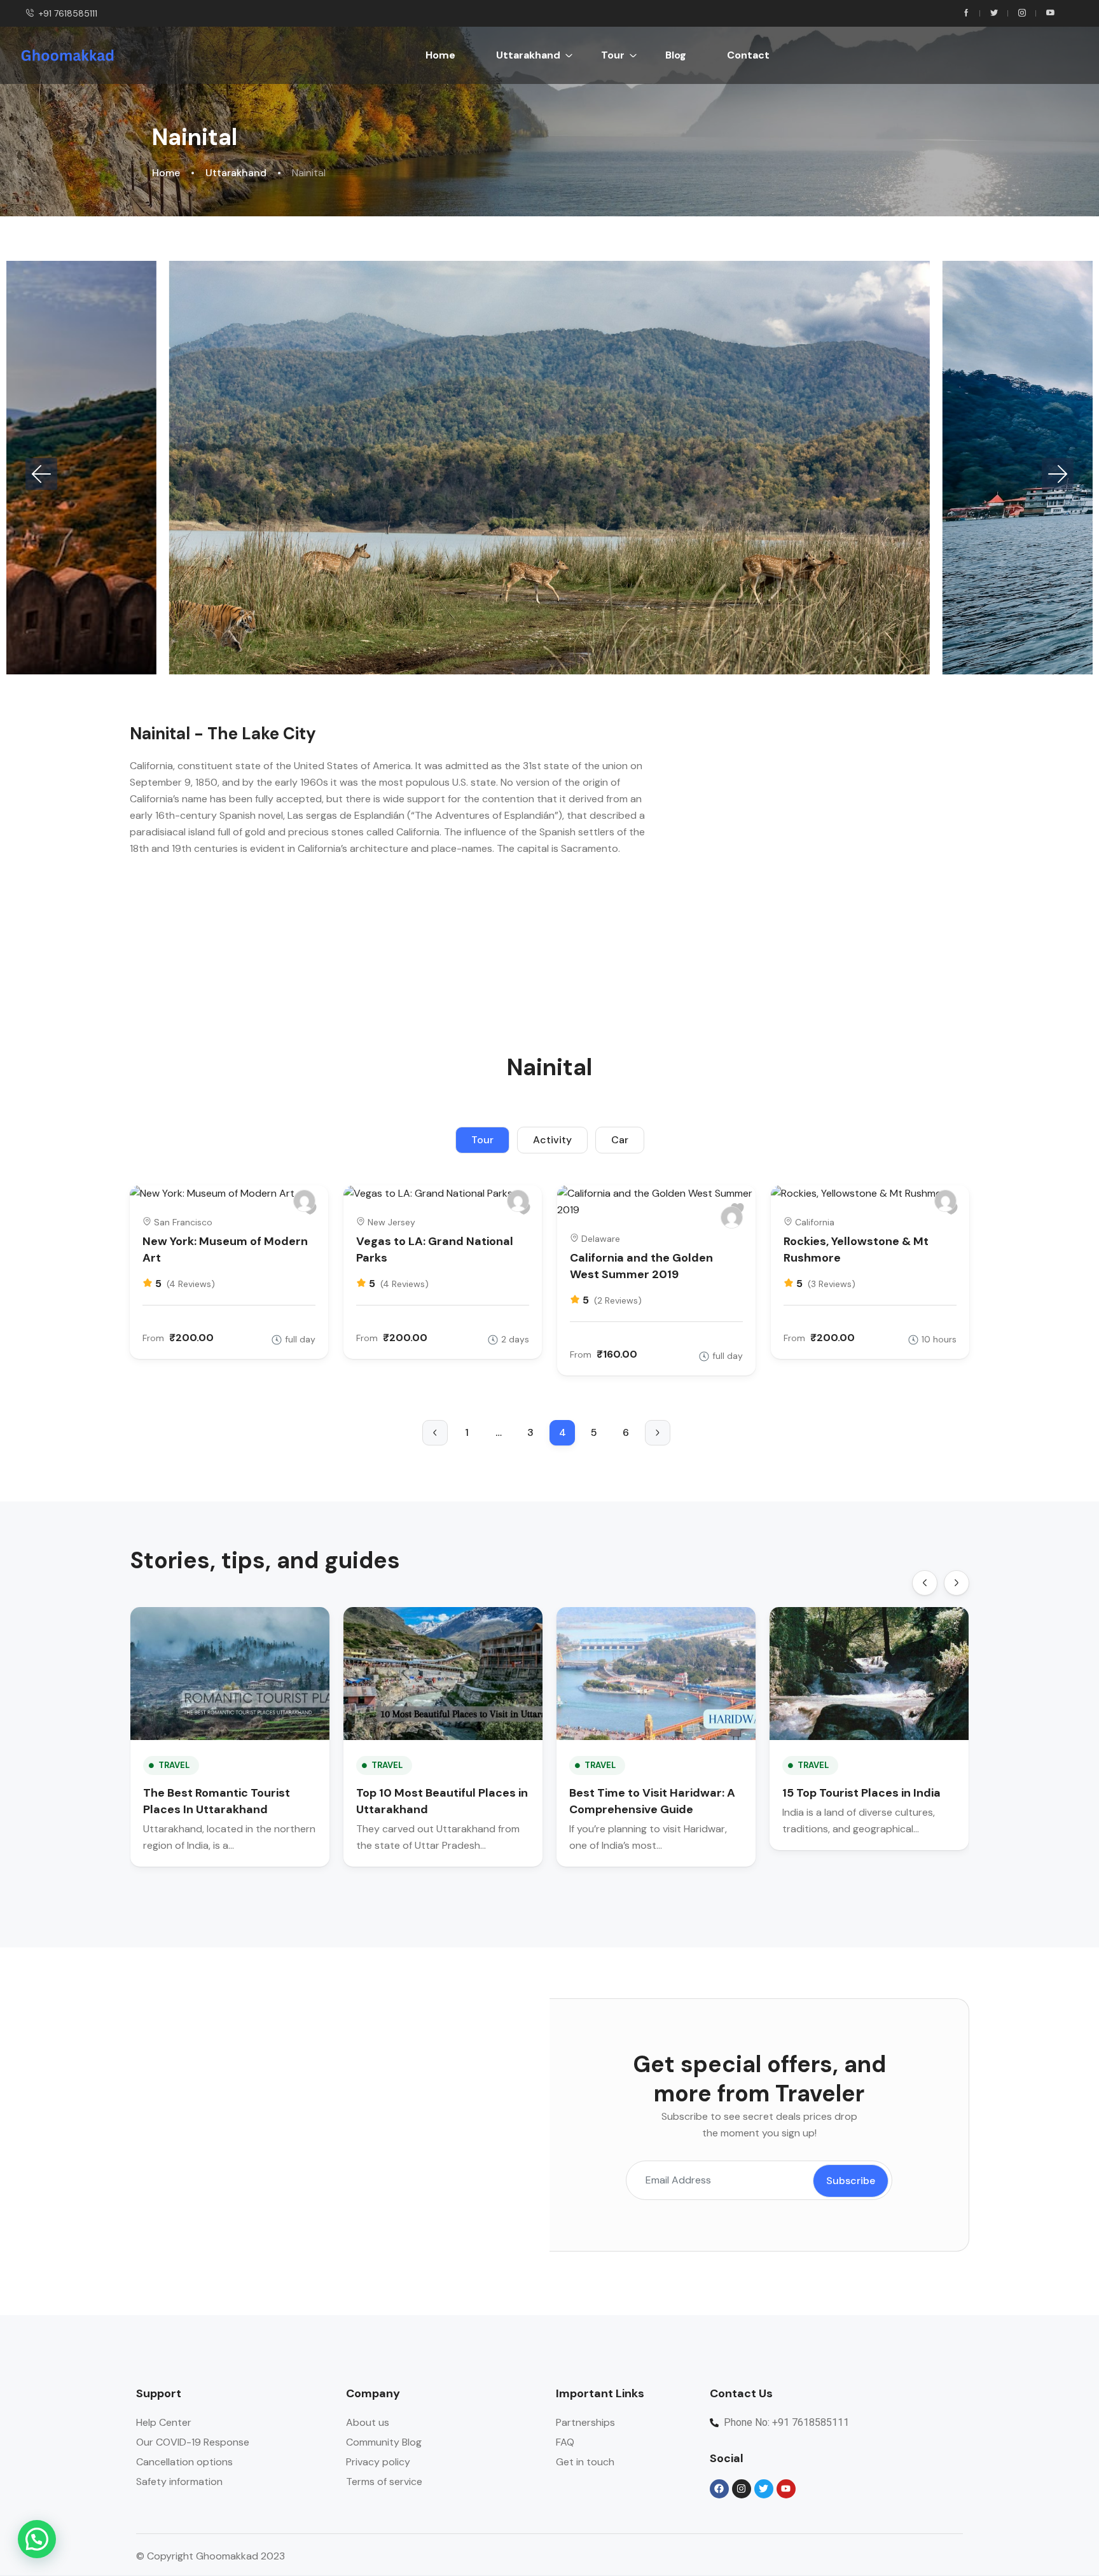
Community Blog (384, 2442)
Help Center (164, 2422)
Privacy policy (378, 2462)
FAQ (565, 2442)
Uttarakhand (528, 55)
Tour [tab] (482, 1140)
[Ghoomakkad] (304, 1201)
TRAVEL (174, 1765)
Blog (676, 55)
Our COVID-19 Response (193, 2442)
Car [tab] (620, 1140)
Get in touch (585, 2462)
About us (368, 2422)
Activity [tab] (552, 1140)
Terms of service (384, 2482)
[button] (41, 474)
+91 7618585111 (68, 13)
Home (440, 55)
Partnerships (585, 2422)
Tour (613, 55)
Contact (748, 55)
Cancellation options (184, 2462)
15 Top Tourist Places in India (861, 1793)
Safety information (179, 2482)
